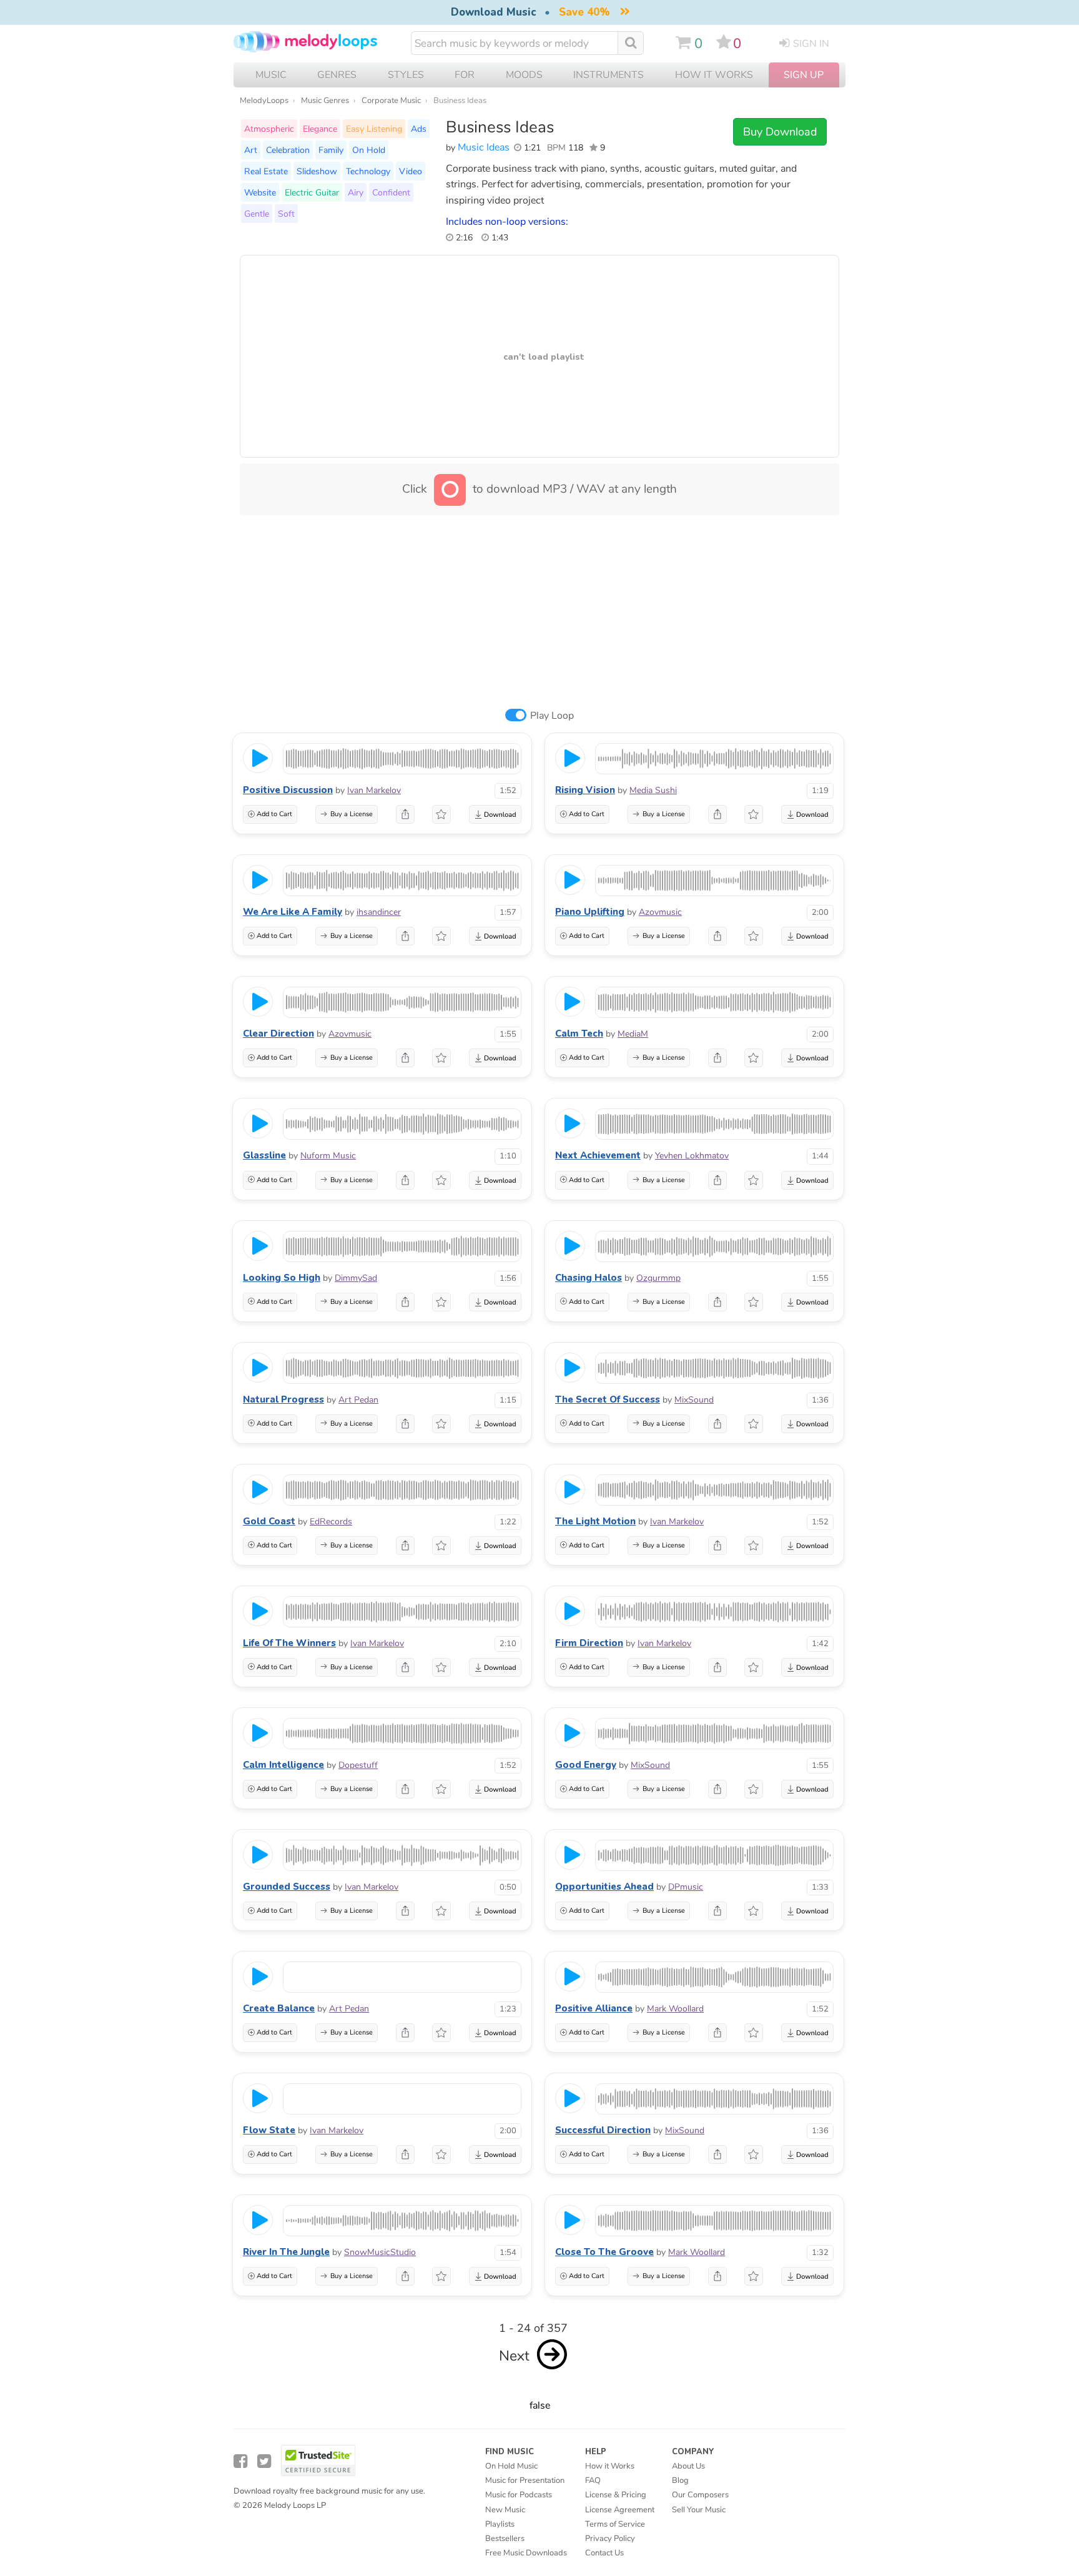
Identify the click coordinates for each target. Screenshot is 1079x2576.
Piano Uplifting (590, 912)
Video (411, 171)
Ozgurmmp (658, 1278)
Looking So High (282, 1278)
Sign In (811, 44)
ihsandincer (379, 912)
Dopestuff (358, 1765)
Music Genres (325, 101)
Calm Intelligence (283, 1765)
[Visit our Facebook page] (240, 2461)
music (271, 75)
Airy (356, 192)
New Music (505, 2510)
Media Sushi (653, 790)
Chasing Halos (589, 1278)
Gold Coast (269, 1521)
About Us (688, 2466)
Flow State (269, 2130)
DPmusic (686, 1887)
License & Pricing (616, 2495)
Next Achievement (598, 1155)
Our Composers (700, 2495)
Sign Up (804, 75)
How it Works (714, 75)
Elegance (320, 129)
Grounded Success (287, 1887)
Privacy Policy (610, 2539)
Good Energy (586, 1765)
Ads (419, 129)
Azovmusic (660, 912)
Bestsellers (505, 2539)
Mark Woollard (675, 2009)
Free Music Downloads (526, 2553)
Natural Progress (283, 1399)
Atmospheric (269, 129)
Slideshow (317, 171)
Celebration (288, 150)
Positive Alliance (594, 2008)
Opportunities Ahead (604, 1887)
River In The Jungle (286, 2252)
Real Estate (266, 171)
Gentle (257, 214)
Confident (391, 192)
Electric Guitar (312, 192)
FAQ (593, 2480)
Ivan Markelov (374, 790)
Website (260, 192)
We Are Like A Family (293, 912)
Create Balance (279, 2008)
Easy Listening (374, 129)
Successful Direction (603, 2130)
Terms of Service (615, 2524)
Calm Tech (579, 1034)
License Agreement (620, 2510)
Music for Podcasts (519, 2495)
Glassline (264, 1155)
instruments (608, 75)
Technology (368, 171)
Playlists (500, 2524)
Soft (286, 214)
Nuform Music (328, 1156)
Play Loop (552, 716)
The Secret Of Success (608, 1399)
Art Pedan (358, 1400)
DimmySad (356, 1278)
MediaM (633, 1034)
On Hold (369, 150)
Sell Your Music (699, 2510)
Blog (680, 2480)
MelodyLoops (264, 101)
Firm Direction (589, 1643)
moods (524, 75)
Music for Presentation (525, 2480)
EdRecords (331, 1522)
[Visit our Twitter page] (264, 2461)
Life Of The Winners (289, 1643)
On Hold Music (511, 2466)
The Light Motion (595, 1521)
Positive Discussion (288, 790)
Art (251, 150)
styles (406, 75)
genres (337, 75)
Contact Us (604, 2553)
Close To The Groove (604, 2252)
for (465, 75)
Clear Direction (278, 1034)
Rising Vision (585, 790)
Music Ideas (484, 147)
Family (331, 150)
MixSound (694, 1400)
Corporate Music (391, 101)
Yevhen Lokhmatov (692, 1156)
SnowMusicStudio (380, 2252)
